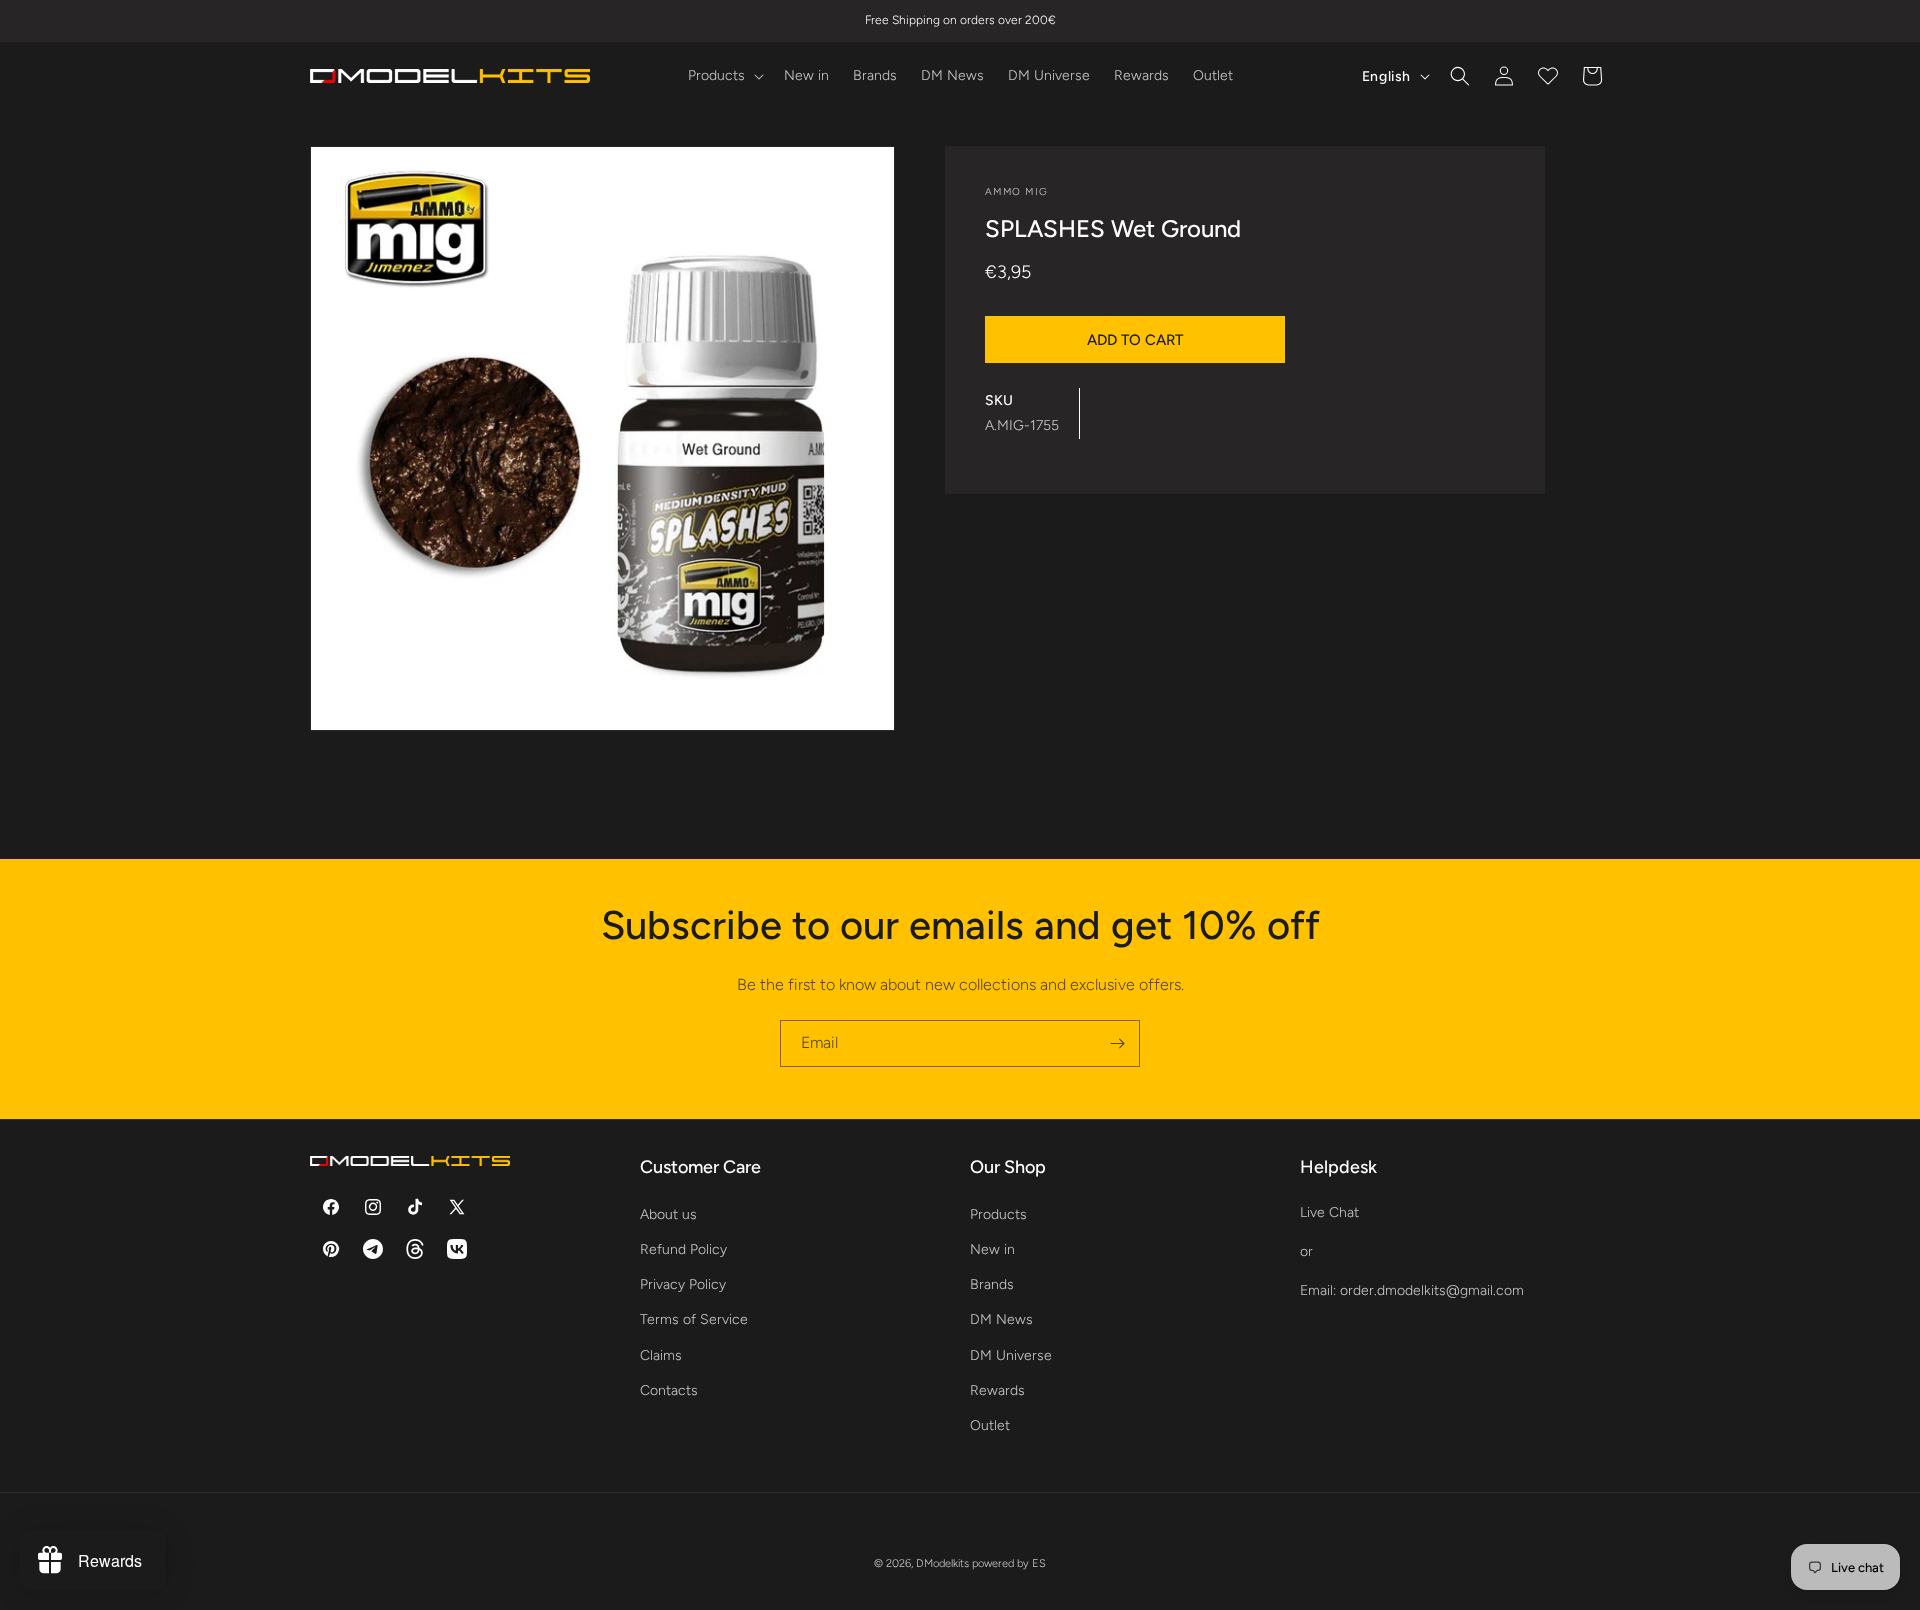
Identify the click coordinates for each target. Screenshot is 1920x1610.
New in (992, 1248)
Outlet (990, 1424)
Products (998, 1213)
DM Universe (1011, 1354)
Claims (661, 1354)
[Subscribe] (1117, 1043)
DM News (1001, 1319)
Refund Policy (683, 1248)
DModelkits (942, 1563)
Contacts (669, 1389)
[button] (724, 76)
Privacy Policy (683, 1283)
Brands (992, 1283)
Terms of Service (694, 1319)
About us (668, 1213)
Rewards (997, 1389)
